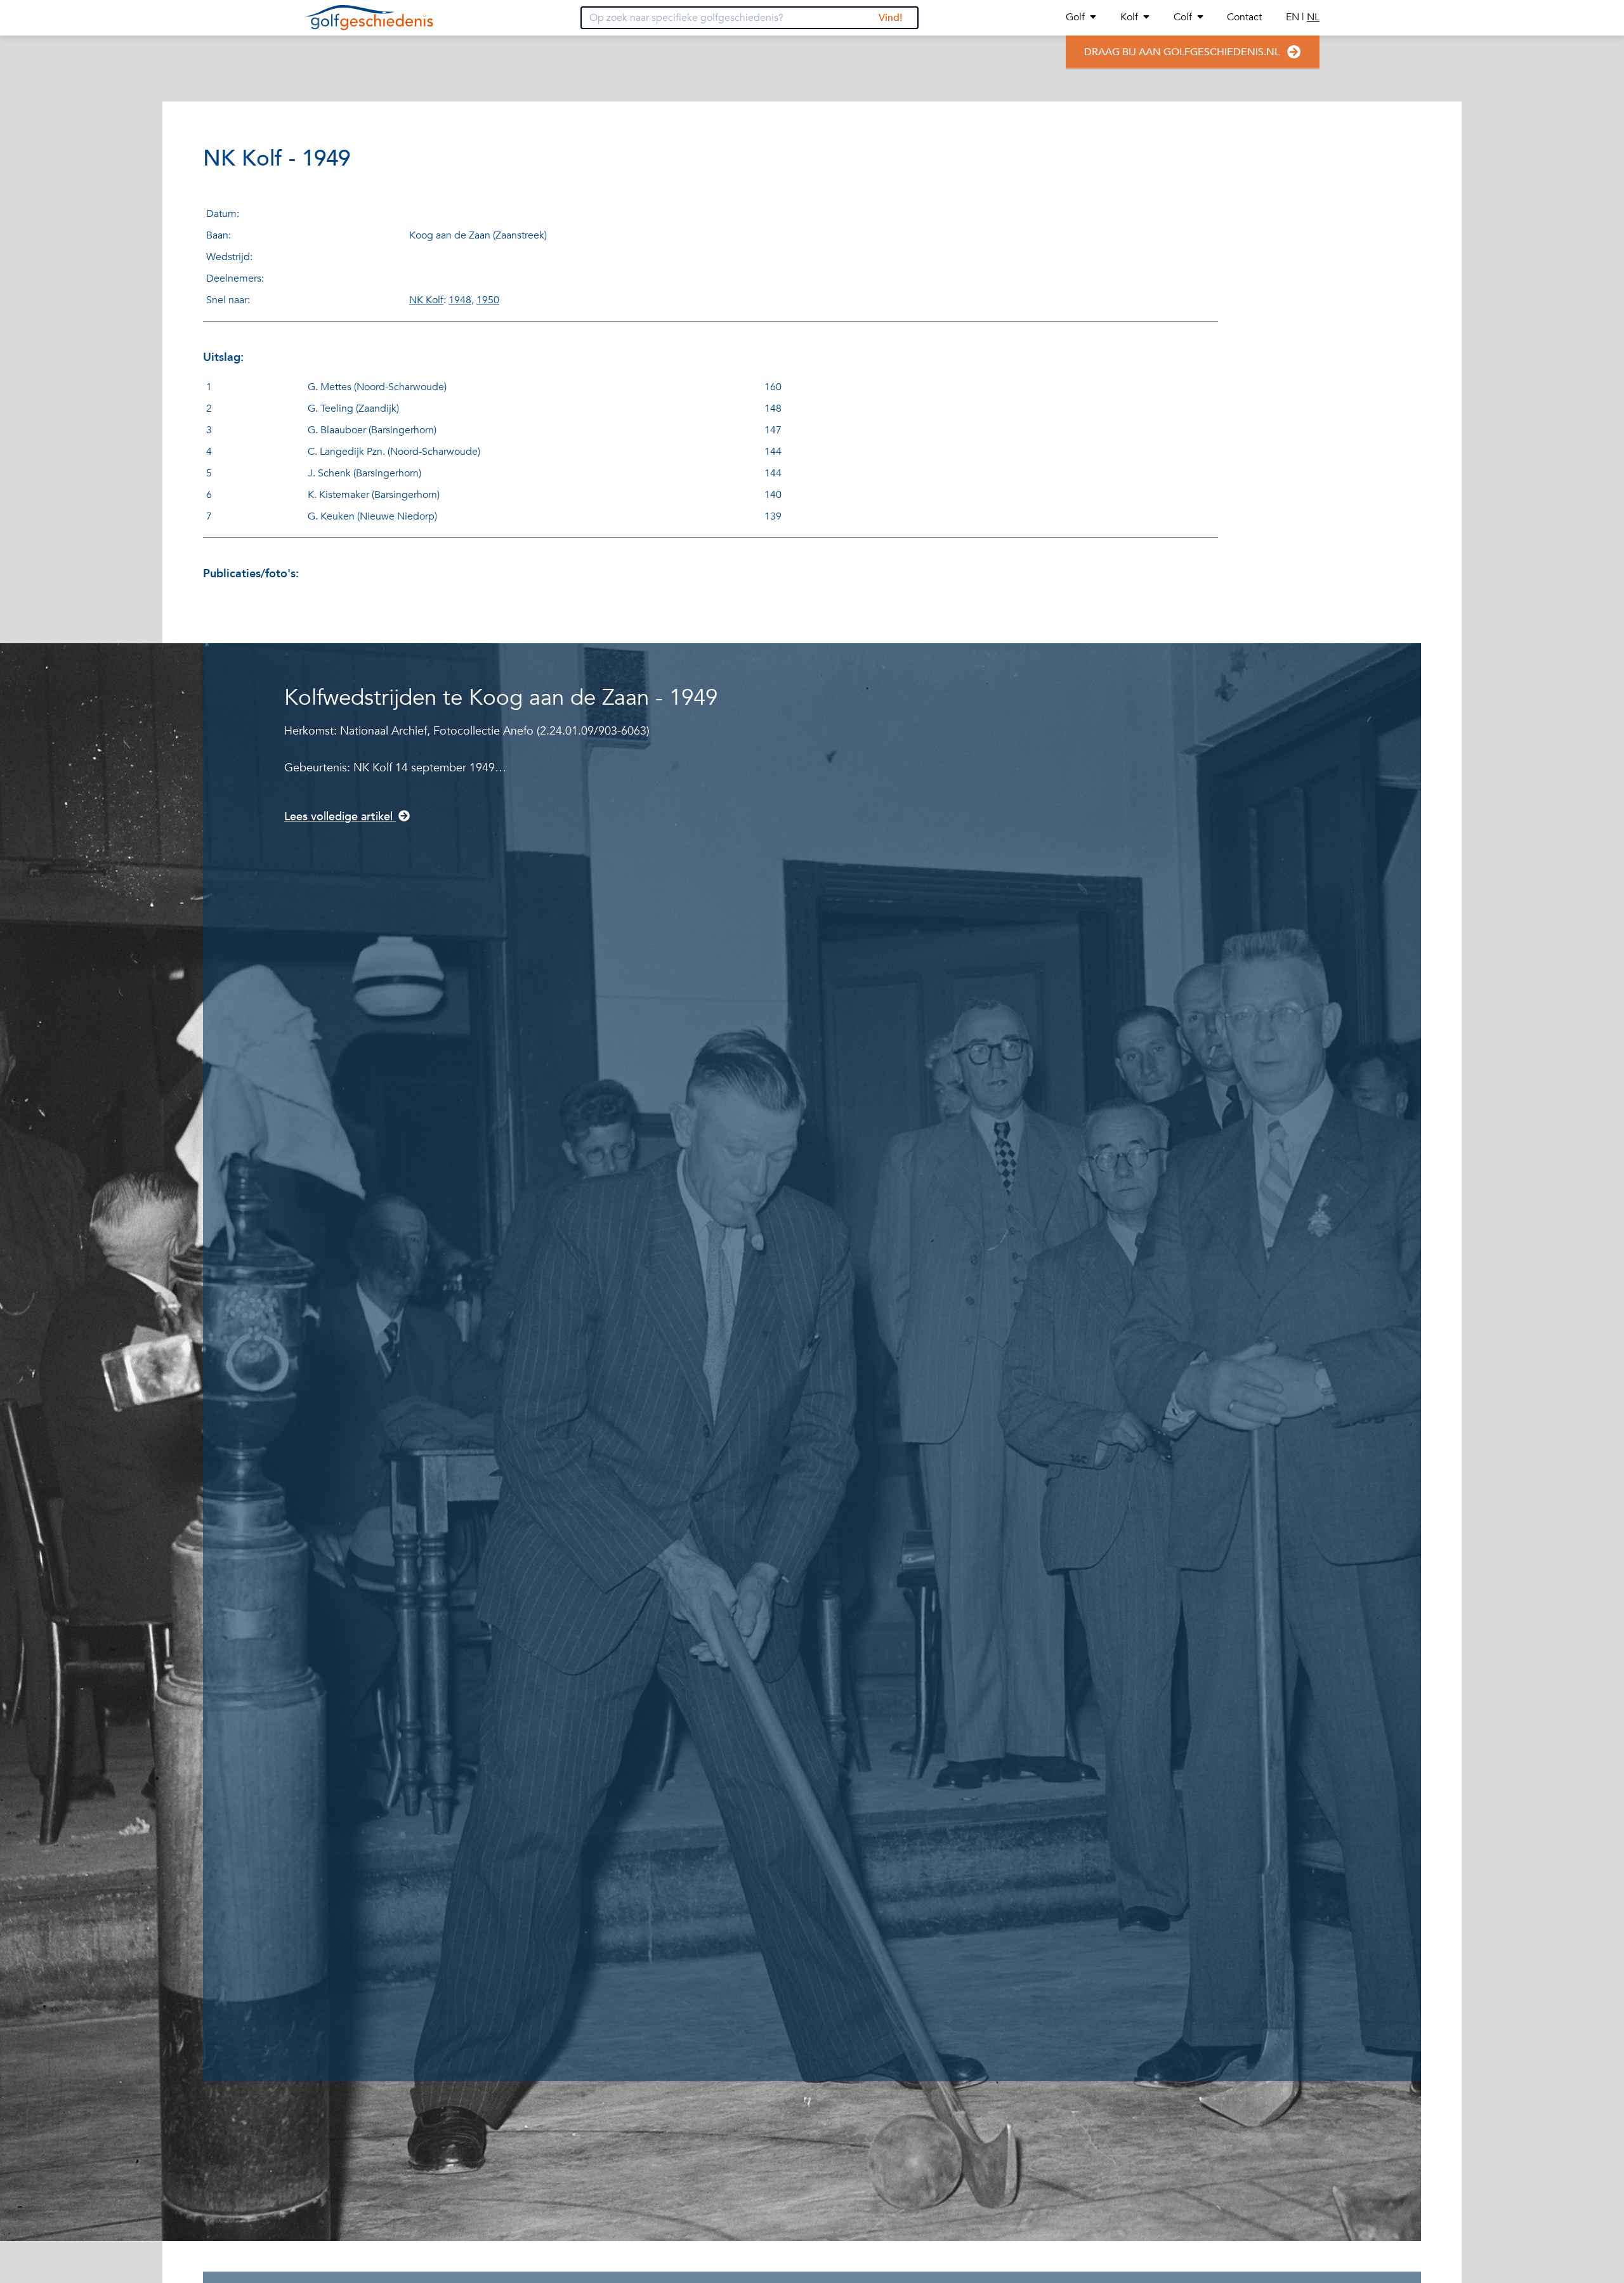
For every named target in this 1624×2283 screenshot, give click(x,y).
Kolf (1129, 17)
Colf (1183, 17)
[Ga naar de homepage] (369, 18)
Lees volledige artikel (340, 817)
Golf (1075, 17)
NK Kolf (426, 300)
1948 (460, 300)
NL (1313, 17)
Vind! (890, 18)
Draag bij (1182, 52)
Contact (1244, 17)
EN (1294, 17)
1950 (488, 300)
